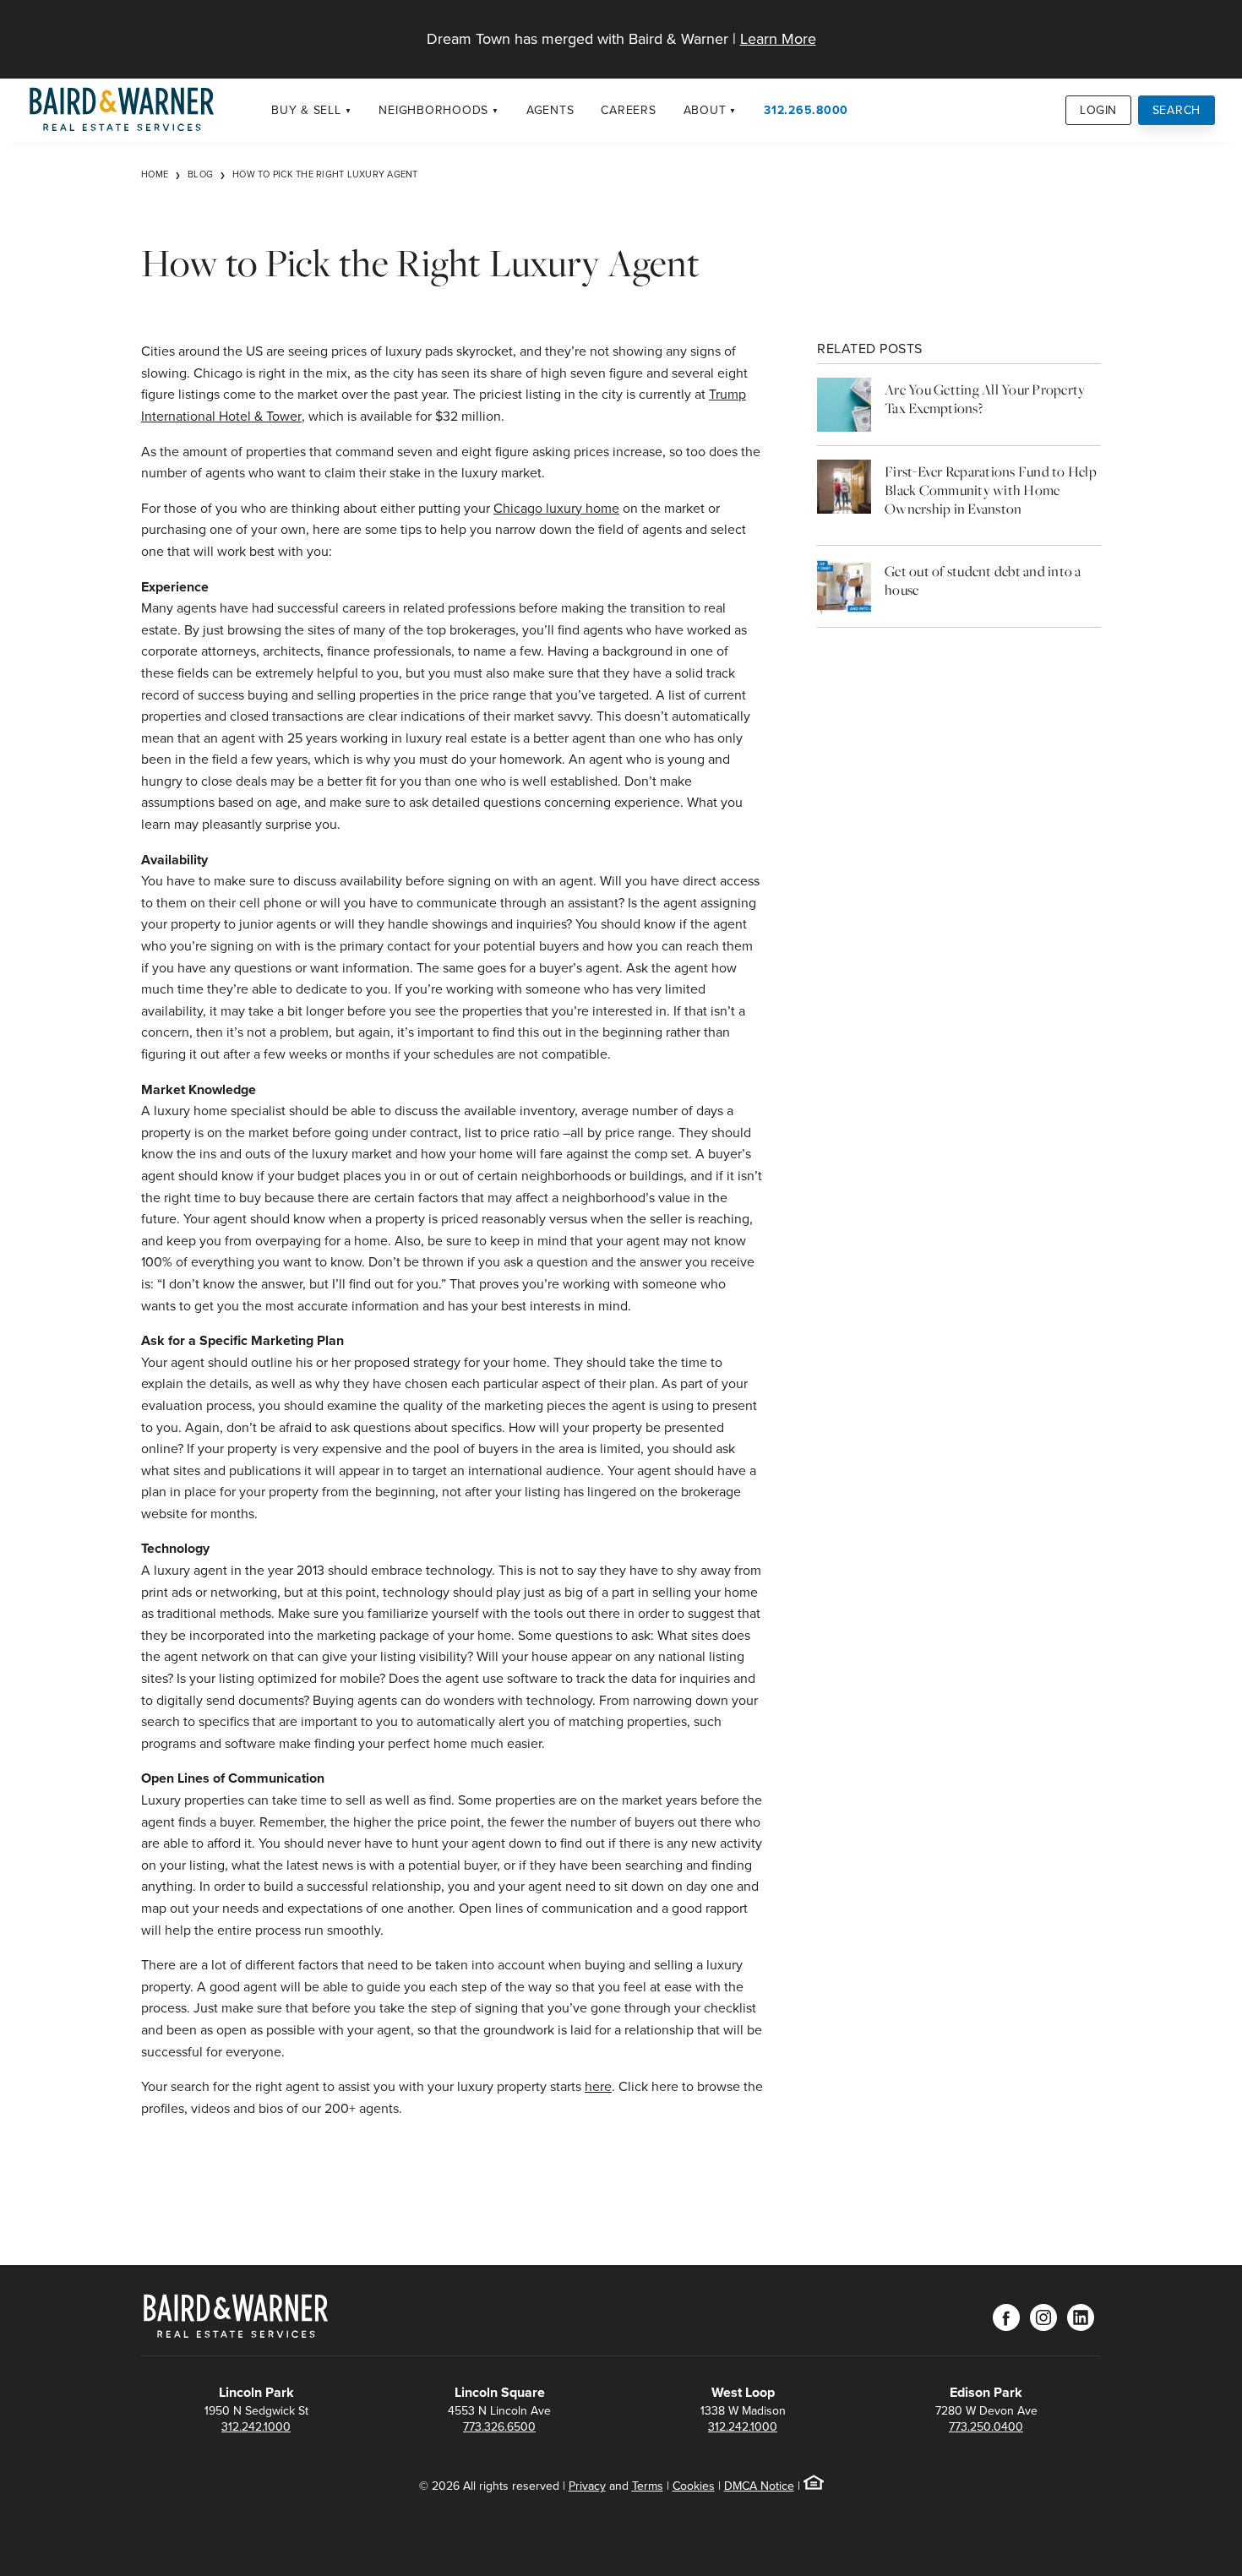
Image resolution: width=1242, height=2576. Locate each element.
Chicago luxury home (556, 508)
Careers (628, 110)
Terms (648, 2486)
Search (1177, 110)
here (598, 2086)
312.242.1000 (256, 2426)
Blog (200, 174)
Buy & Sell (306, 110)
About (705, 110)
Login (1098, 110)
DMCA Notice (759, 2486)
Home (155, 174)
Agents (550, 110)
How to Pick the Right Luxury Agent (325, 174)
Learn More (778, 38)
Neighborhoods (433, 110)
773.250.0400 (986, 2426)
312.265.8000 (806, 110)
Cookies (694, 2486)
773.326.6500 (499, 2426)
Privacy (587, 2486)
